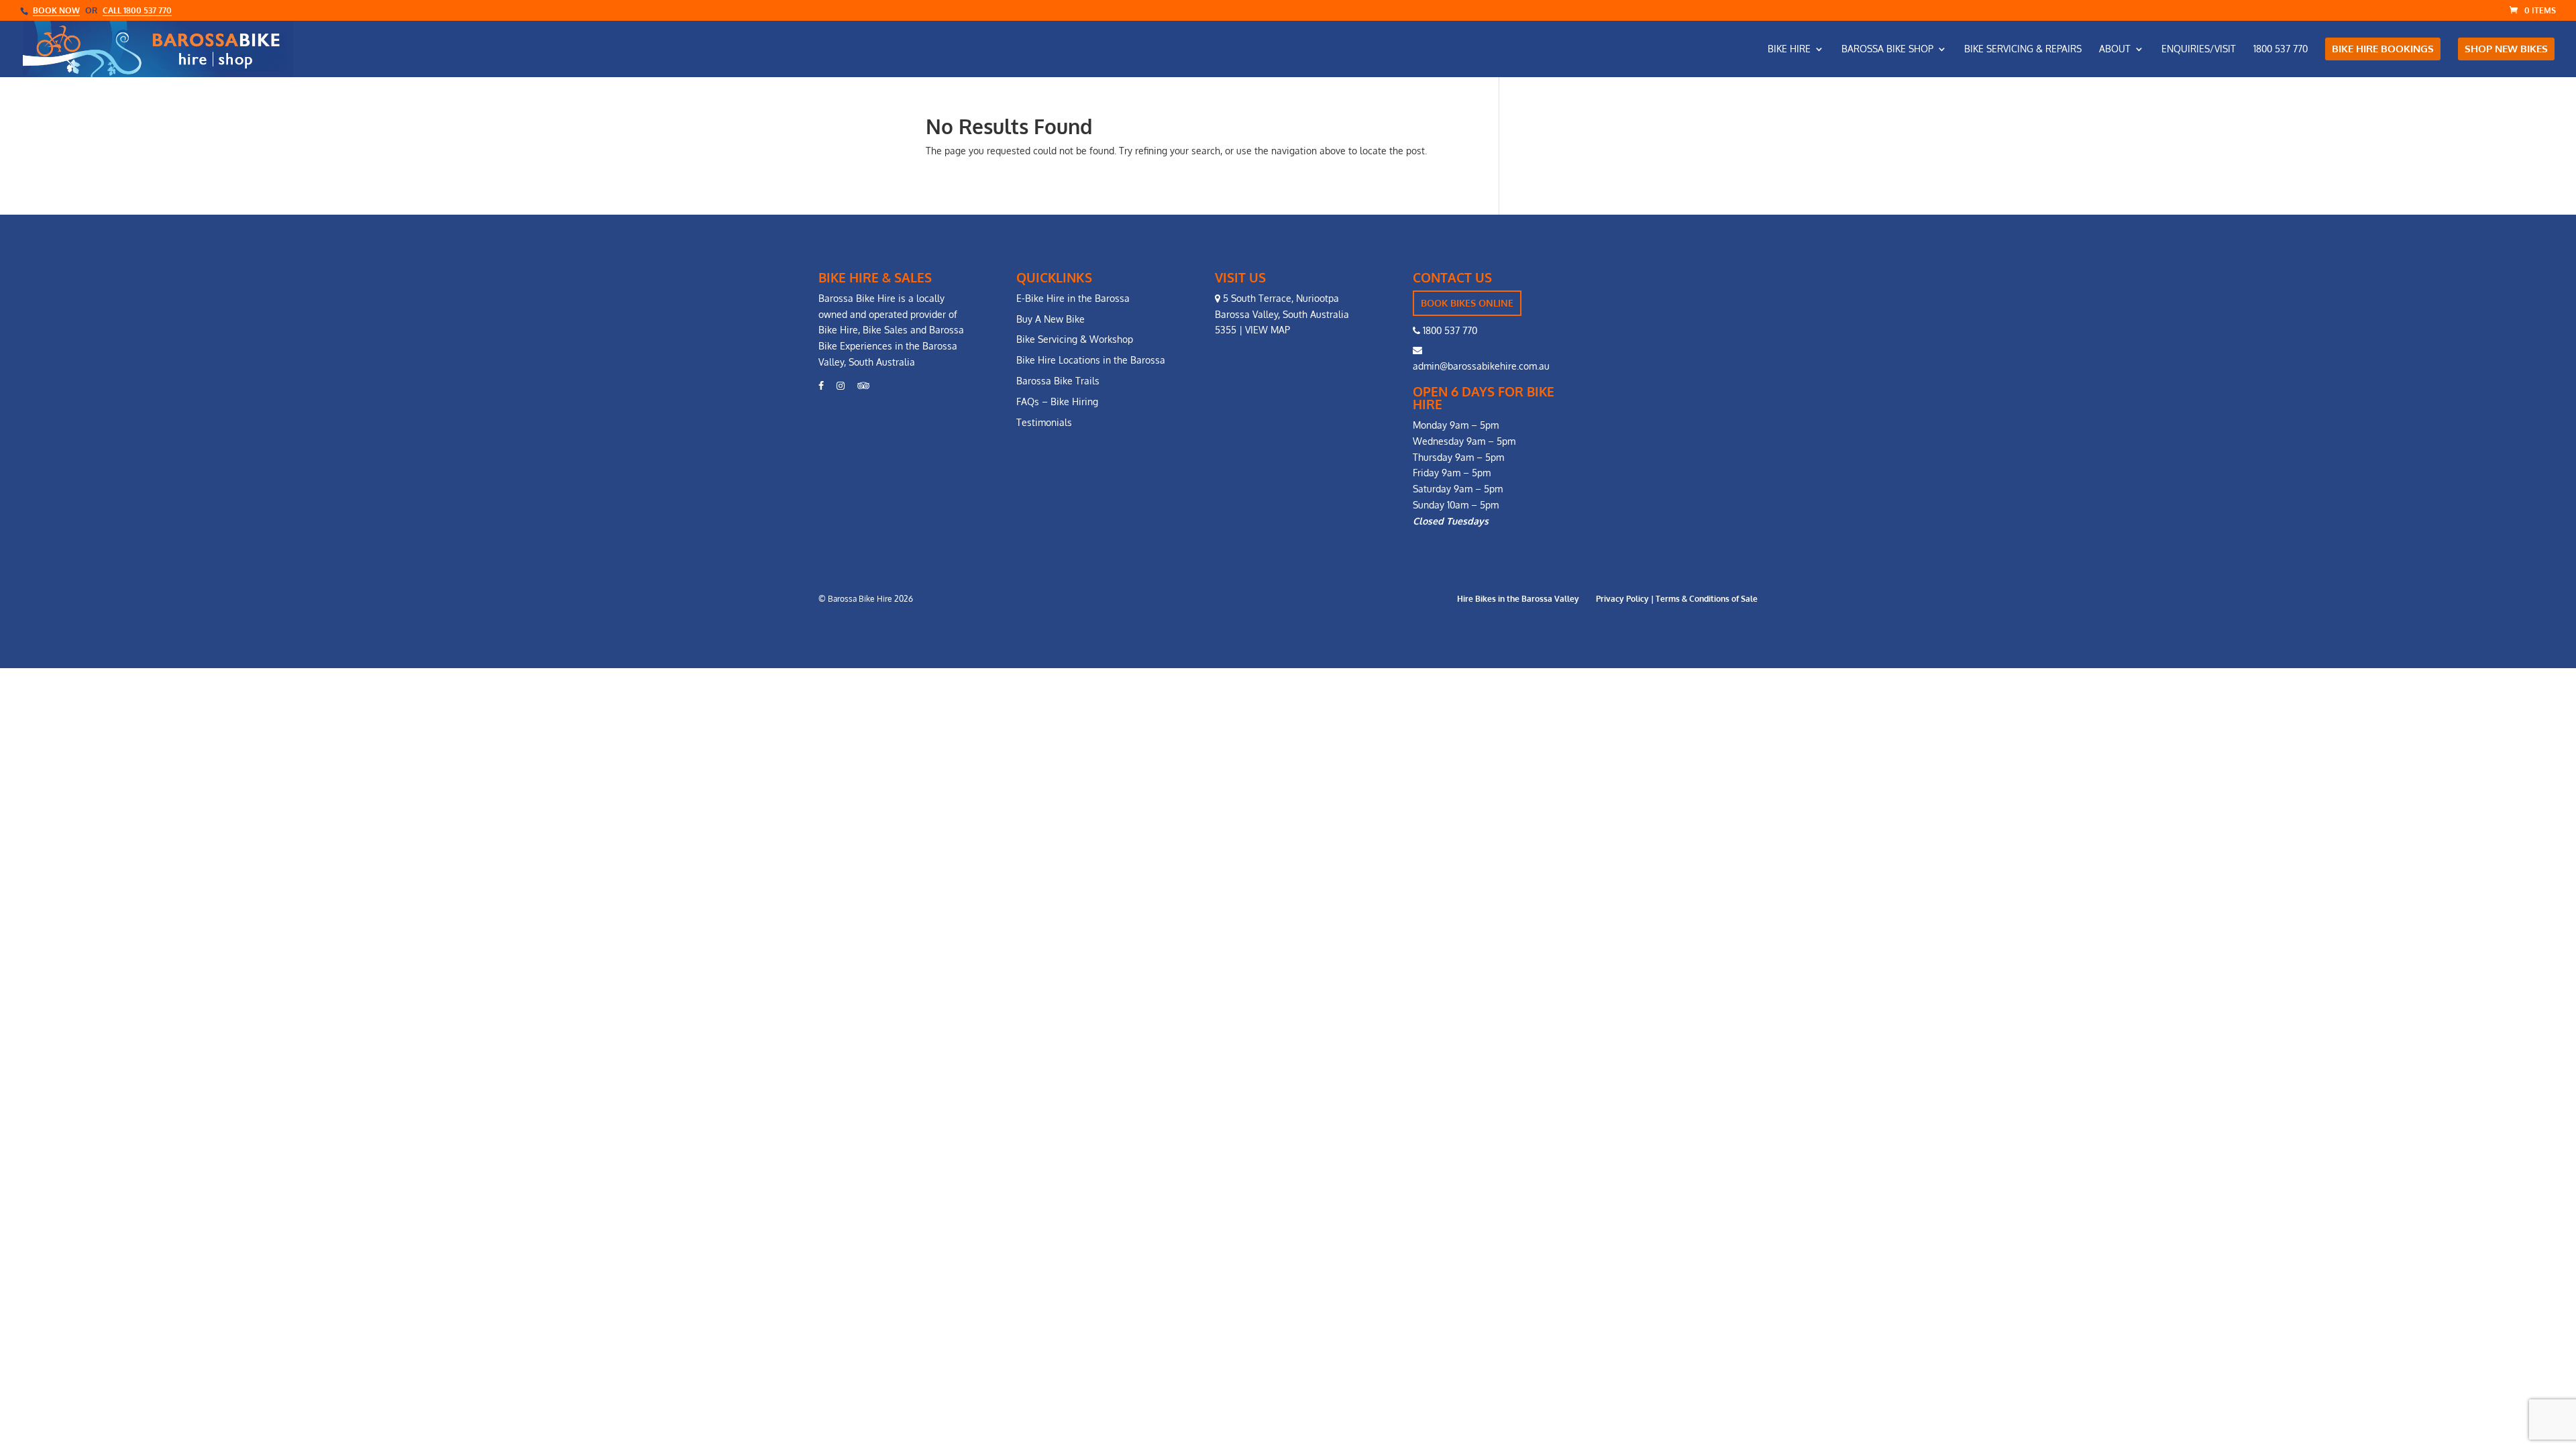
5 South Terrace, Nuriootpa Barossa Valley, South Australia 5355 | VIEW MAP (1282, 314)
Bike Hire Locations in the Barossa (1091, 360)
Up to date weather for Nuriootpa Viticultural (1682, 417)
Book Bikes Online (1467, 303)
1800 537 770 (1449, 330)
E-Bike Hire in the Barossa (1073, 298)
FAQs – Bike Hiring (1057, 401)
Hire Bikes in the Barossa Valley (1518, 599)
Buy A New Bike (1051, 319)
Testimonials (1044, 422)
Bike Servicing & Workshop (1075, 339)
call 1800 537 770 (137, 10)
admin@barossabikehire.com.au (1481, 366)
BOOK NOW (56, 10)
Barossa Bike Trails (1058, 381)
